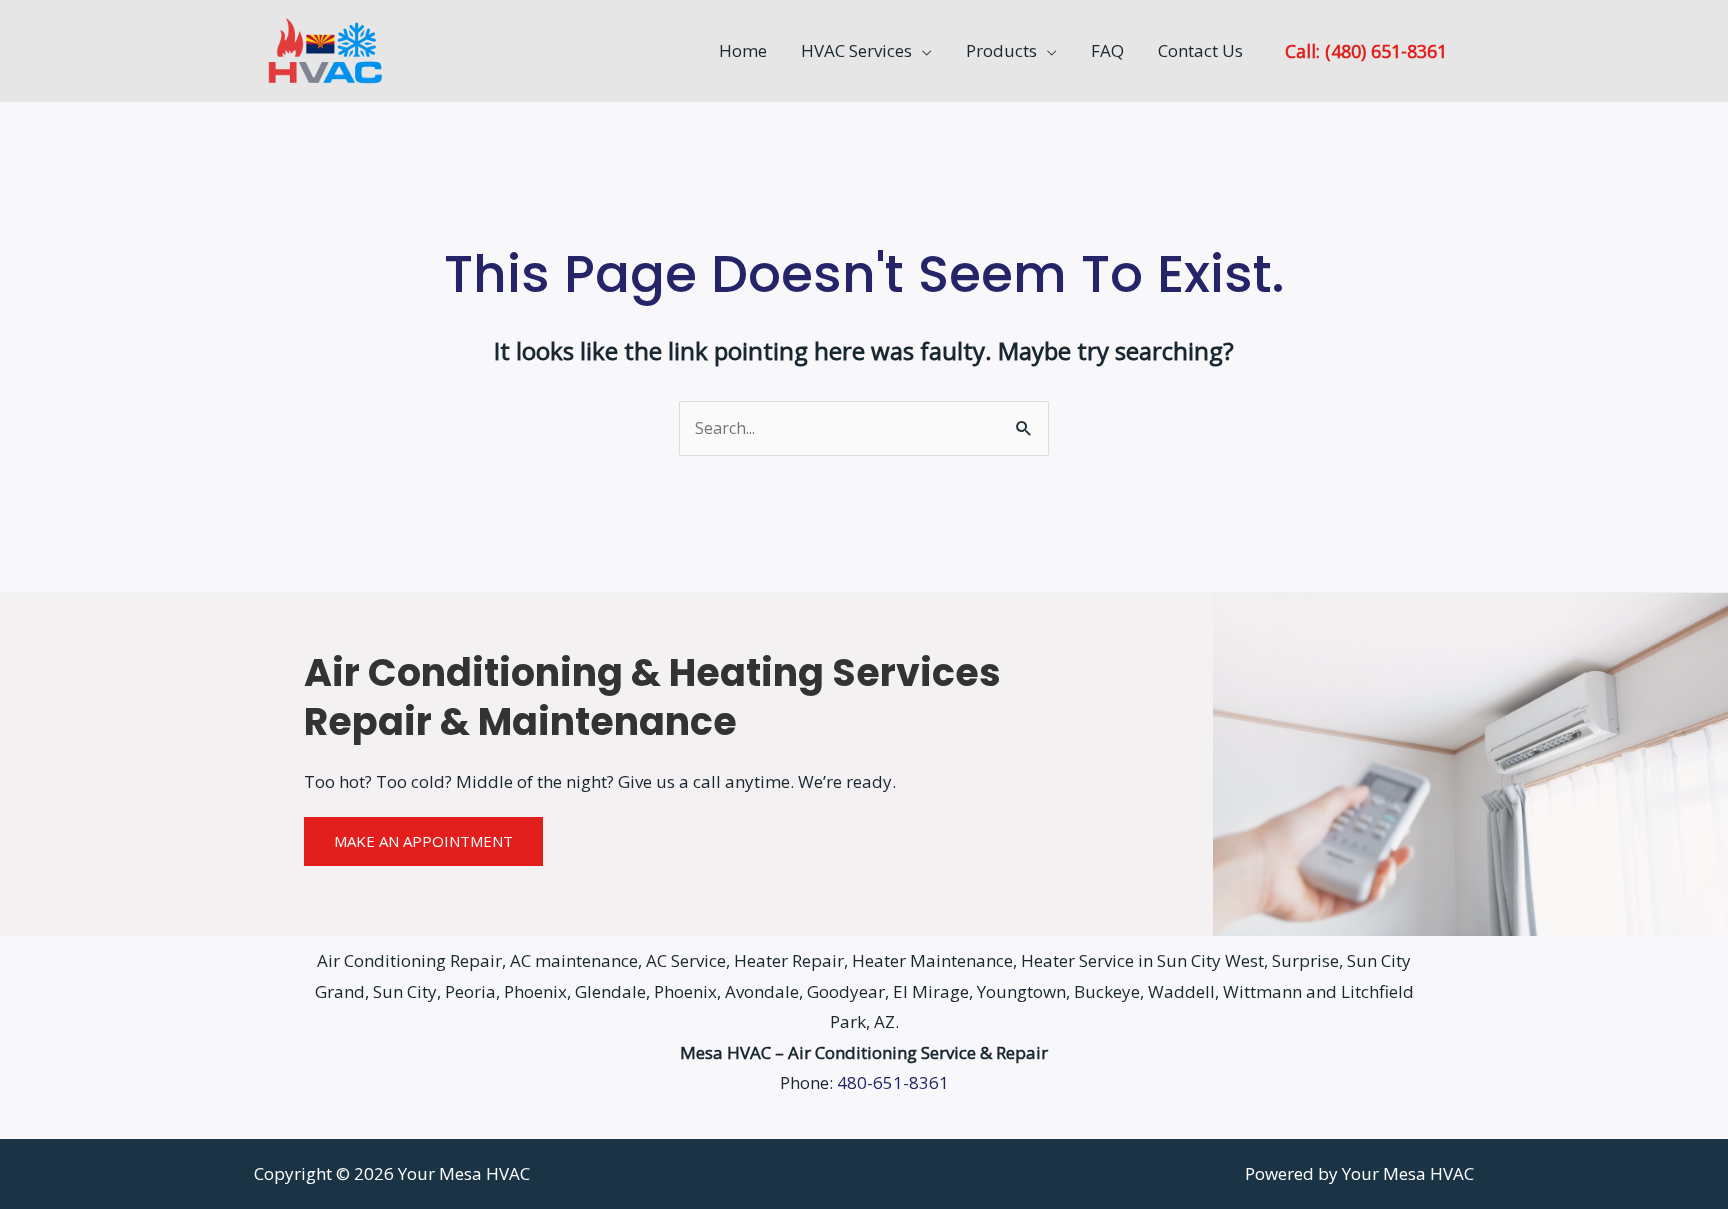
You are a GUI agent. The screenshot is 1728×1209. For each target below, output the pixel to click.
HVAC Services (856, 50)
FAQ (1107, 50)
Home (743, 50)
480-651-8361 (893, 1082)
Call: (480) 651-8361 (1366, 50)
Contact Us (1200, 50)
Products (1001, 50)
